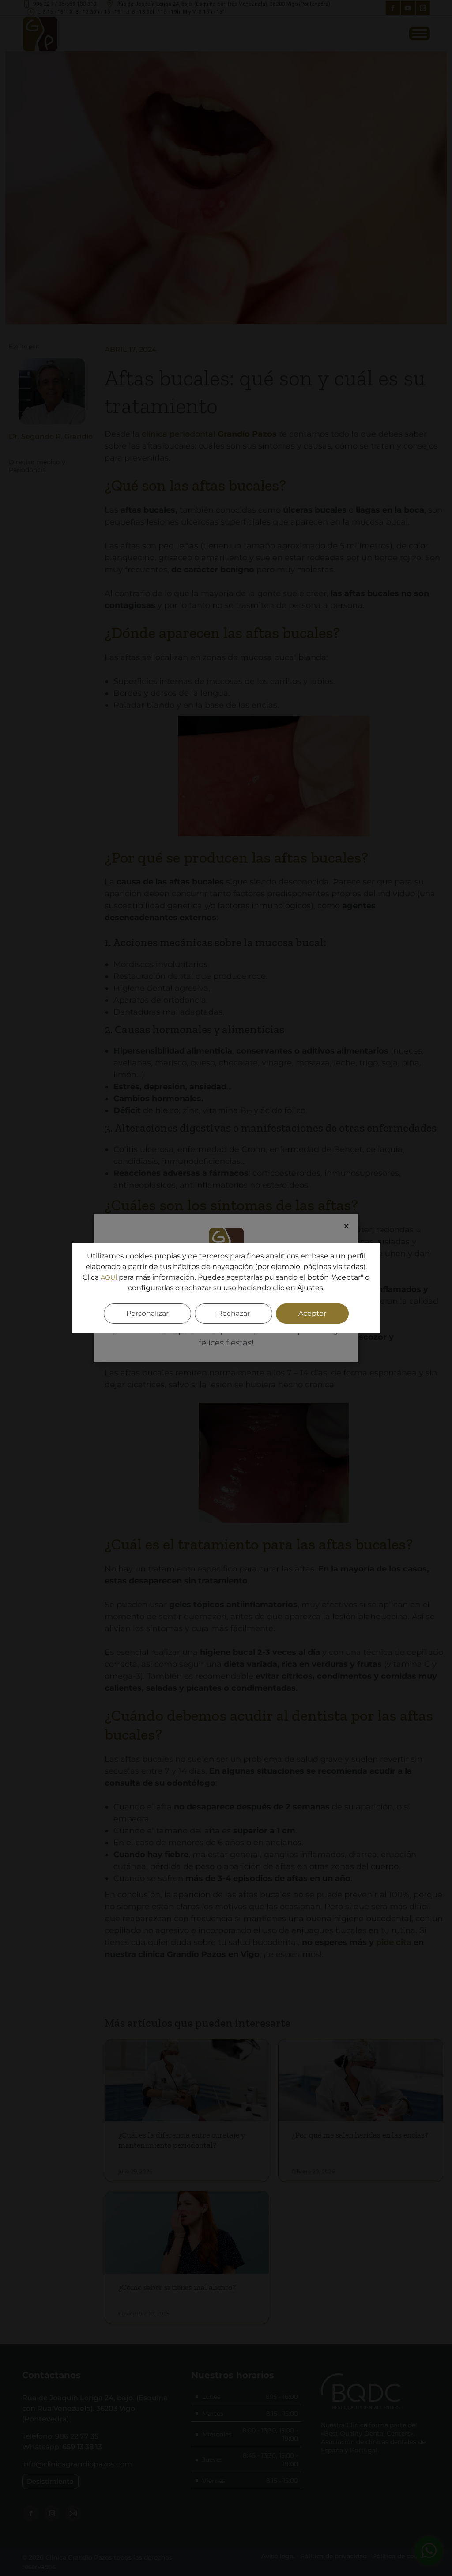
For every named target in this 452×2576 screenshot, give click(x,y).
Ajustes (310, 1288)
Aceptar (312, 1313)
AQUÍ (109, 1277)
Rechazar (234, 1313)
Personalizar (147, 1313)
